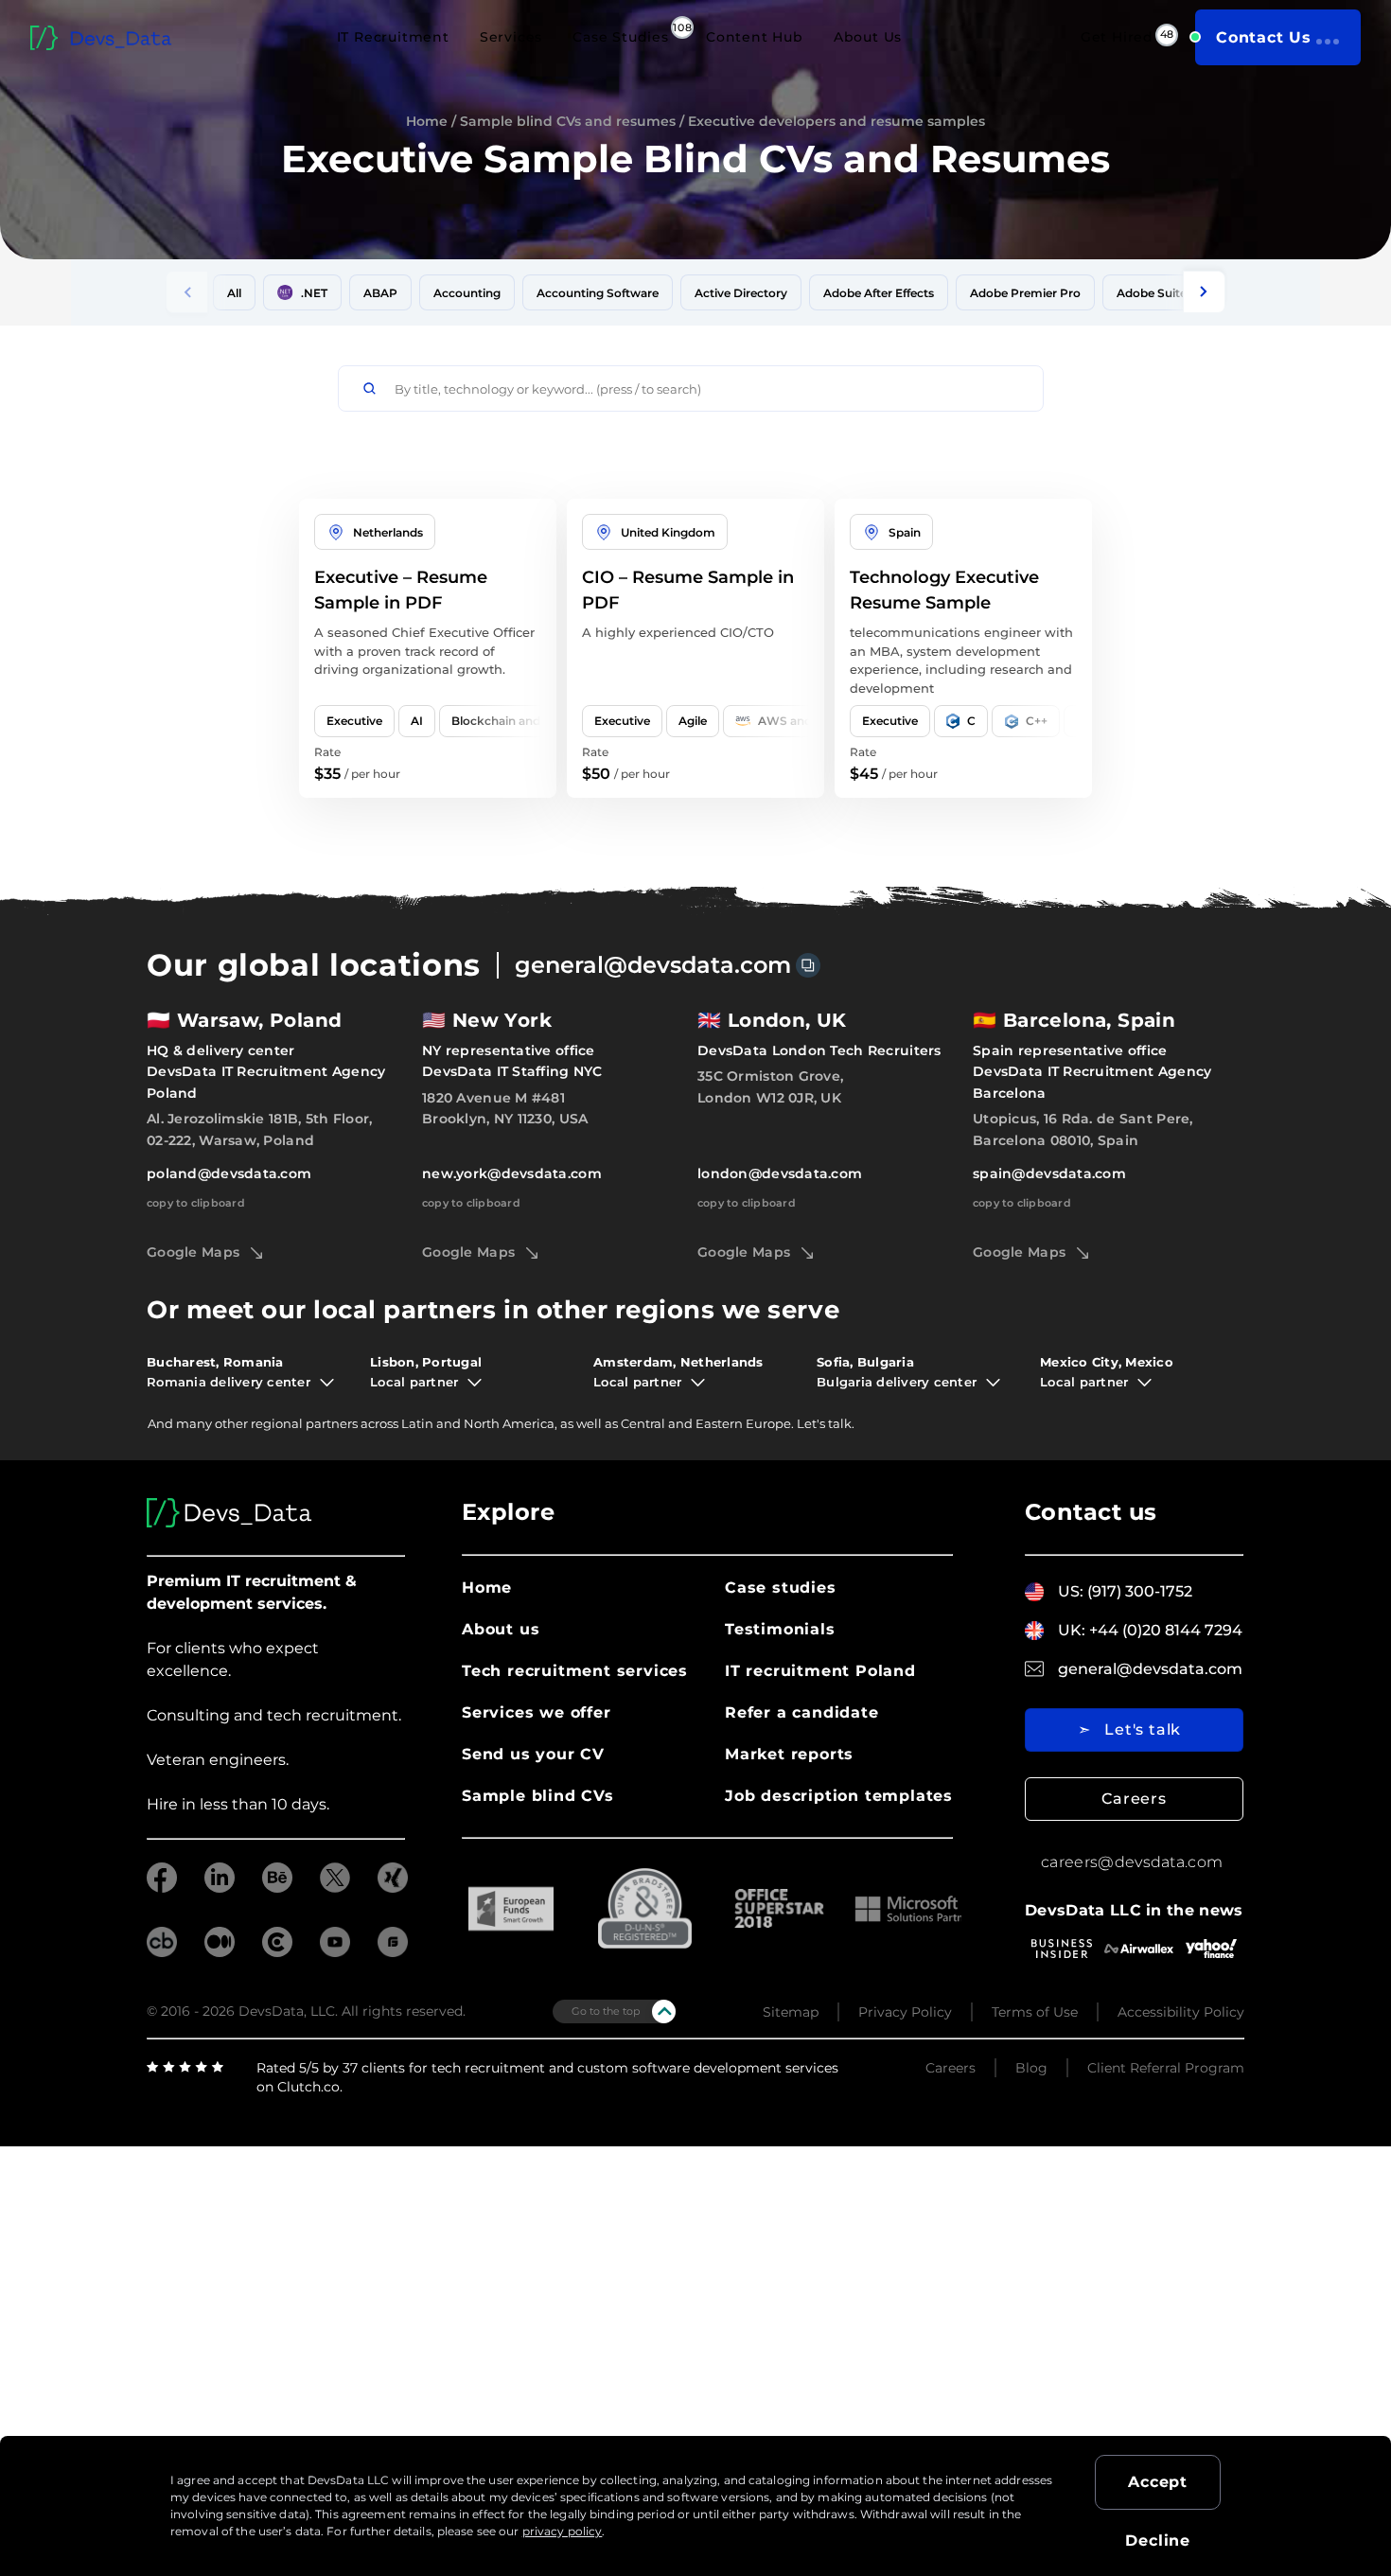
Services (511, 37)
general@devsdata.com (653, 965)
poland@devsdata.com (229, 1173)
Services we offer (537, 1712)
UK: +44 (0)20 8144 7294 (1150, 1630)
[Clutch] (1354, 1640)
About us (501, 1629)
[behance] (277, 1888)
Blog (1031, 2068)
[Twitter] (1354, 1551)
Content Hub (755, 37)
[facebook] (162, 1888)
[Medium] (1354, 1608)
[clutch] (277, 1952)
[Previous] (187, 292)
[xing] (393, 1888)
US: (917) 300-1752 (1125, 1591)
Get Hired (1117, 37)
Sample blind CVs (538, 1796)
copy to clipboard (196, 1203)
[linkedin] (220, 1888)
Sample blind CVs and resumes (568, 122)
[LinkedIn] (1354, 1493)
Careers (1134, 1799)
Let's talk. (826, 1423)
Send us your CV (533, 1754)
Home (427, 122)
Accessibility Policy (1181, 2012)
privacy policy (563, 2531)
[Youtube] (1354, 1579)
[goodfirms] (393, 1952)
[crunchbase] (162, 1952)
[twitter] (335, 1888)
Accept (1158, 2482)
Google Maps (193, 1252)
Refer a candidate (802, 1712)
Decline (1158, 2541)
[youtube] (335, 1952)
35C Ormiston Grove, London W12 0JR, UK (770, 1086)
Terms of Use (1035, 2012)
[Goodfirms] (1354, 1670)
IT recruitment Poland (820, 1671)
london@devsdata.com (780, 1173)
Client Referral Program (1166, 2068)
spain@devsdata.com (1049, 1173)
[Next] (1204, 292)
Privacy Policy (905, 2012)
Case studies (781, 1588)
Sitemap (791, 2012)
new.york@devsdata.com (512, 1173)
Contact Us (1264, 37)
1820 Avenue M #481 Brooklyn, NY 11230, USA (505, 1108)
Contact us (1091, 1512)
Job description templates (839, 1796)
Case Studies (621, 37)
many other (212, 1423)
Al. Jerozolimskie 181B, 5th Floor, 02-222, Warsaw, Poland (260, 1129)
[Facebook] (1354, 1522)
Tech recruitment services (575, 1671)
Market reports (789, 1754)
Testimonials (780, 1629)
